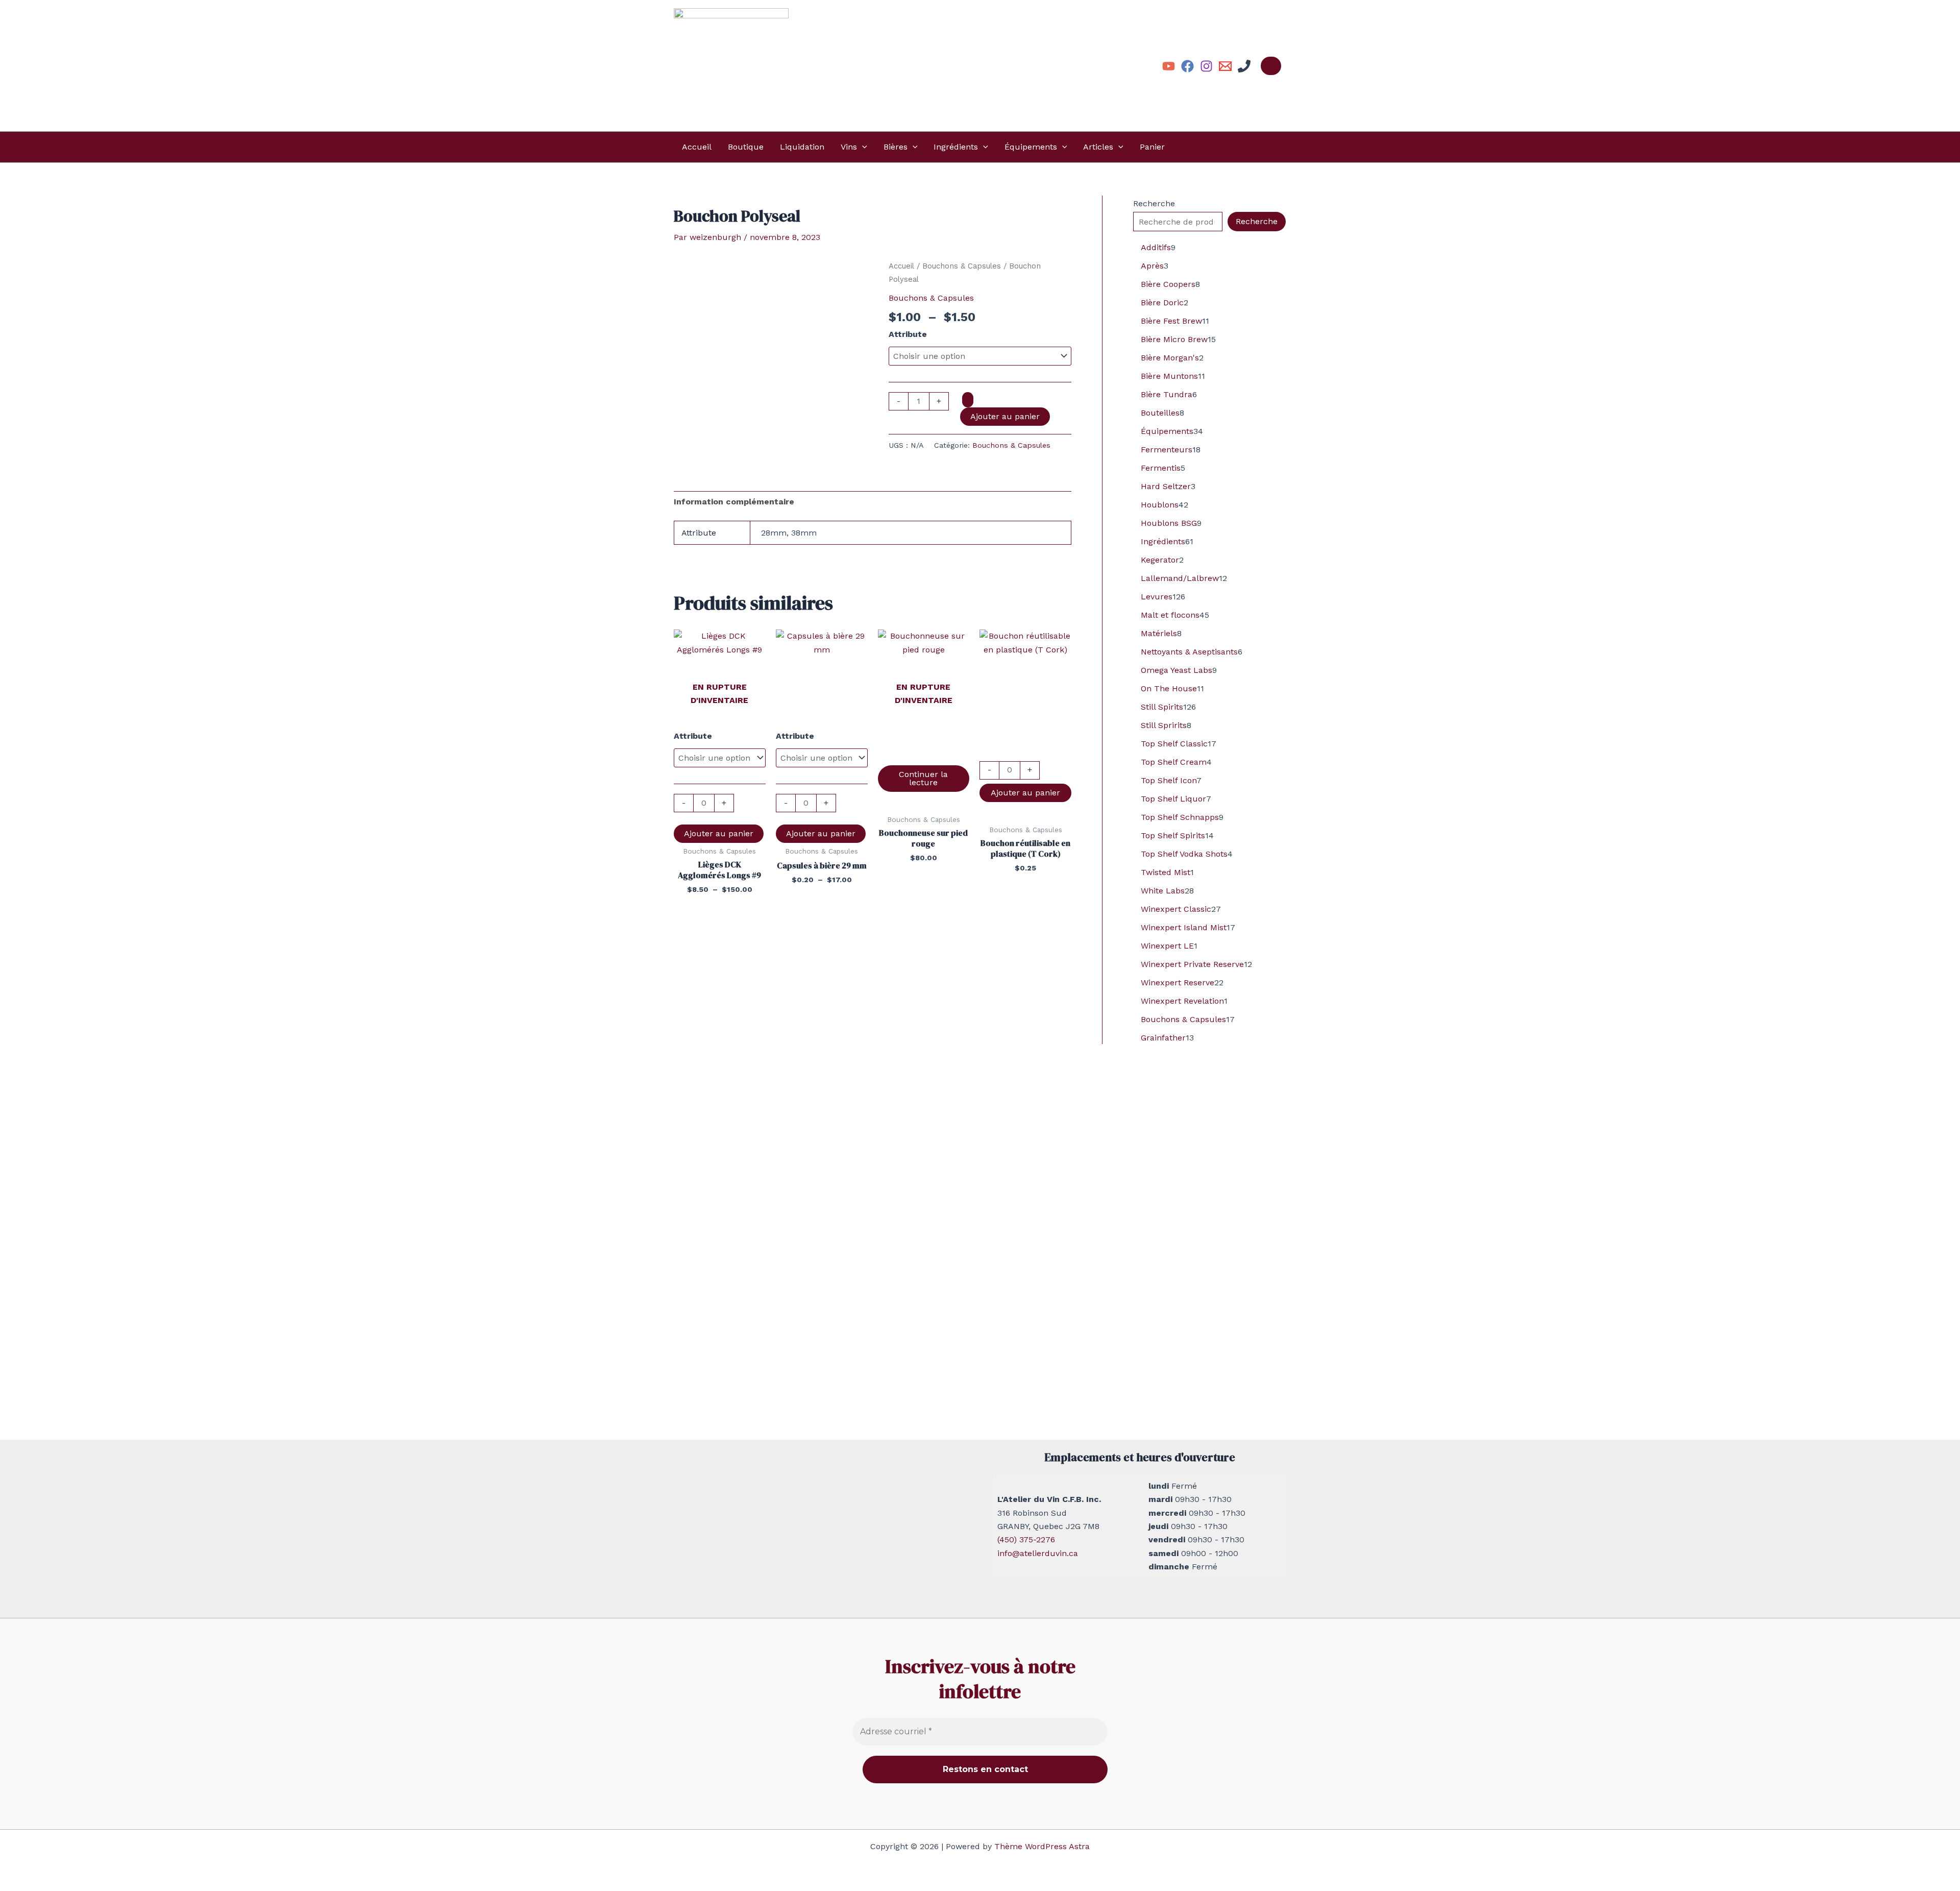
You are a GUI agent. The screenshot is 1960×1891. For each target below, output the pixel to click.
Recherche (1154, 203)
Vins (849, 147)
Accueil (697, 147)
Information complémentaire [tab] (734, 502)
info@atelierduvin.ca (1038, 1553)
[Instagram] (1206, 66)
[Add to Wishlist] (968, 400)
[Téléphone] (1244, 66)
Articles (1098, 147)
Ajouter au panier (1005, 416)
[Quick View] (924, 754)
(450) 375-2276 (1026, 1540)
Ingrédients (956, 147)
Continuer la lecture (923, 778)
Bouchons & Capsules (962, 266)
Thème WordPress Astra (1042, 1846)
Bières (896, 147)
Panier (1152, 147)
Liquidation (802, 147)
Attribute (908, 334)
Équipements (1031, 147)
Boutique (746, 147)
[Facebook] (1187, 66)
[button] (862, 147)
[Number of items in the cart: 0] (1271, 66)
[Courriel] (1225, 66)
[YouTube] (1169, 66)
